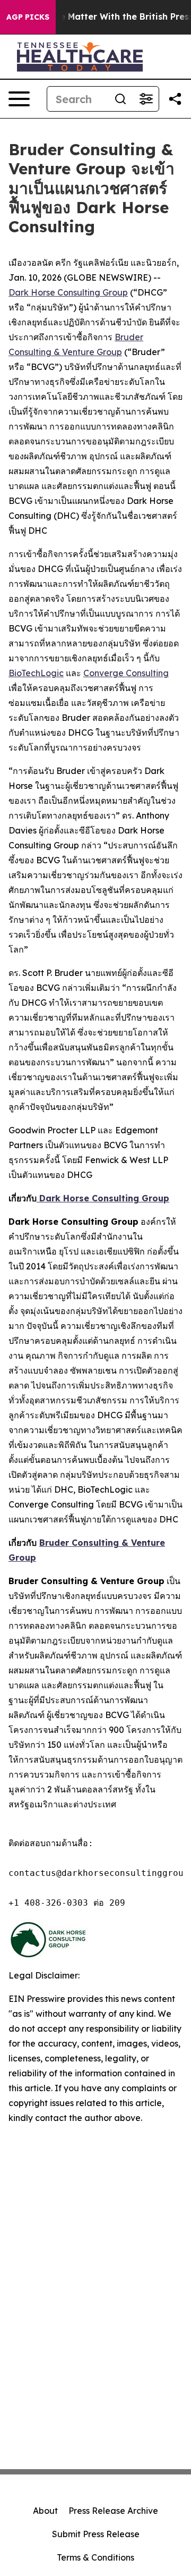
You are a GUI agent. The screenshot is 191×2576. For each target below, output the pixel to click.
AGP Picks (28, 17)
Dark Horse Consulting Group (68, 292)
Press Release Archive (113, 2511)
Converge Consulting (126, 673)
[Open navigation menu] (19, 99)
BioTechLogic (36, 673)
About (45, 2511)
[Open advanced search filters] (146, 99)
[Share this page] (175, 99)
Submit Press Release (96, 2534)
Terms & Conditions (95, 2557)
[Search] (120, 99)
